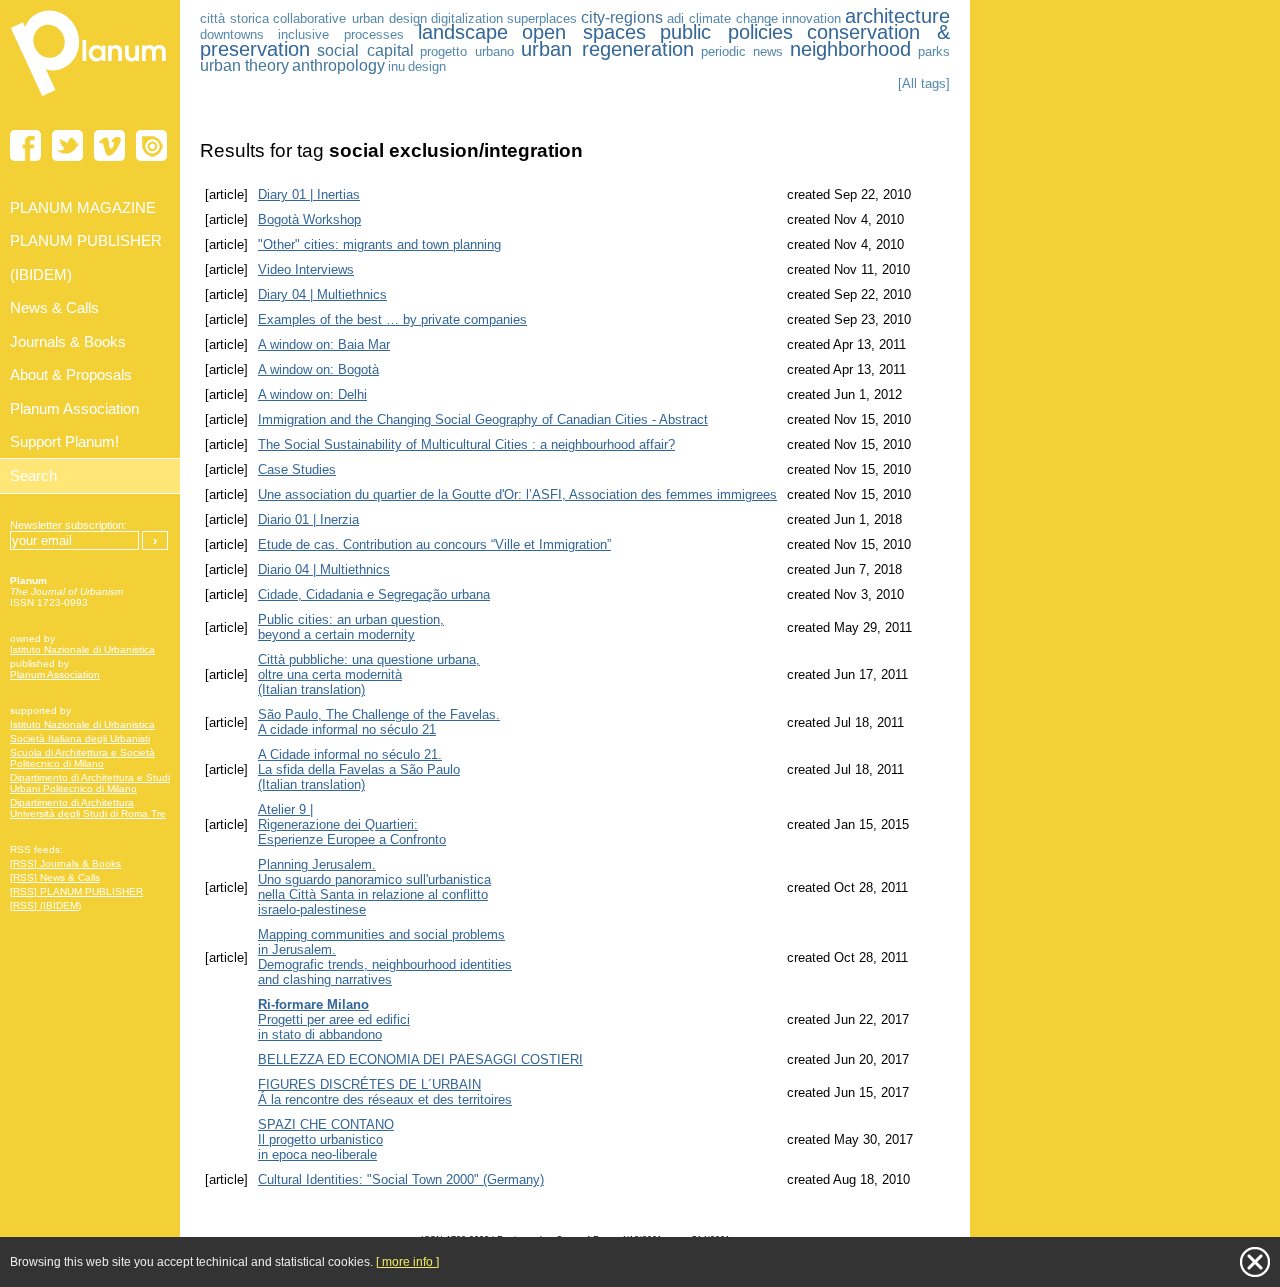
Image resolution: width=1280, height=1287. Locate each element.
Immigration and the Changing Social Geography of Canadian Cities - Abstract (483, 419)
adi (675, 18)
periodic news (742, 51)
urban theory (244, 65)
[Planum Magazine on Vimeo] (109, 145)
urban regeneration (607, 49)
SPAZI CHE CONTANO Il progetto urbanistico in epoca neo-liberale (326, 1139)
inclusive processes (341, 34)
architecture (897, 16)
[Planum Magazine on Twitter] (67, 145)
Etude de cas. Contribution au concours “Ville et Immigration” (434, 544)
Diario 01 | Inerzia (308, 519)
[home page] (90, 100)
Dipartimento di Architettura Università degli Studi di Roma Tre (88, 808)
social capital (365, 50)
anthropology (338, 65)
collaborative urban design (349, 18)
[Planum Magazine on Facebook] (25, 145)
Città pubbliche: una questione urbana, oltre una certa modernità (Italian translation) (369, 674)
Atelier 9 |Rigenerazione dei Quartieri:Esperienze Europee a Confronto (352, 824)
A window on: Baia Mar (324, 344)
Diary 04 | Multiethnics (322, 294)
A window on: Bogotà (318, 369)
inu (396, 66)
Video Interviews (306, 269)
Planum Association (55, 674)
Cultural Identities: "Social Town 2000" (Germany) (401, 1179)
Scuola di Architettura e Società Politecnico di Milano (82, 758)
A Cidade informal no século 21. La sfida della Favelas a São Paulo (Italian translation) (359, 769)
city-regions (622, 17)
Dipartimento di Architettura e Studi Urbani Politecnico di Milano (90, 783)
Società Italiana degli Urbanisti (80, 738)
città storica (234, 18)
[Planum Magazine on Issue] (151, 145)
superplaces (542, 18)
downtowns (232, 34)
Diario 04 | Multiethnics (324, 569)
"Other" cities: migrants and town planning (379, 244)
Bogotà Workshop (309, 219)
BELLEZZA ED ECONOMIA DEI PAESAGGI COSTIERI (420, 1059)
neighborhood (850, 49)
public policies (726, 32)
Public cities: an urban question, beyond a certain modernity (351, 627)
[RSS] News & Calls (55, 877)
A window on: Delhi (312, 394)
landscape (463, 32)
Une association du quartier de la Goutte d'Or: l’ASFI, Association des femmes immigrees (517, 494)
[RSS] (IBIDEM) (45, 905)
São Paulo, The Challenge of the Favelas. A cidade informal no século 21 (379, 722)
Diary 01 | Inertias (309, 194)
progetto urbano (467, 51)
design (427, 66)
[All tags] (924, 83)
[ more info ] (407, 1262)
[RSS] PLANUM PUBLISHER (76, 891)
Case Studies (297, 469)
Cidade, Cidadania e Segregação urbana (374, 594)
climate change (733, 18)
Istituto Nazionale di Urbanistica (82, 649)
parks (934, 51)
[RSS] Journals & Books (65, 863)
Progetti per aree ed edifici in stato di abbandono (334, 1019)
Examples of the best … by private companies (392, 319)
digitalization (467, 18)
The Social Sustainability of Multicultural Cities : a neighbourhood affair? (466, 444)
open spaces (584, 32)
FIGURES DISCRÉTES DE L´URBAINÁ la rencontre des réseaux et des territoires (385, 1092)
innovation (811, 18)
